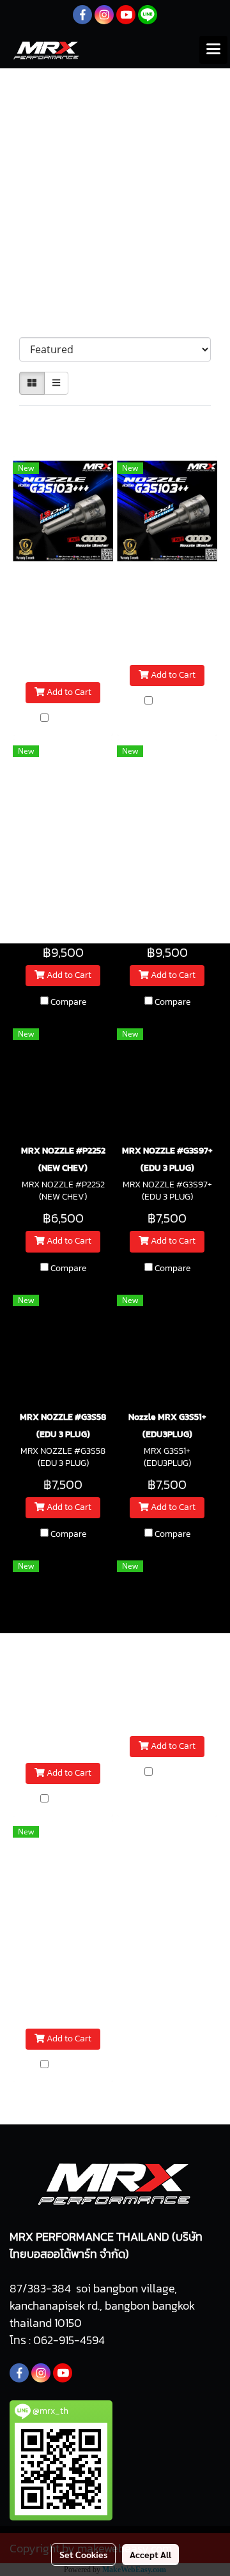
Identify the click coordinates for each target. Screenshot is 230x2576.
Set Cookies (83, 2554)
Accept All (150, 2554)
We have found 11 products (84, 420)
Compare (68, 719)
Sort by (41, 324)
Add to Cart (68, 693)
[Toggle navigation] (213, 50)
